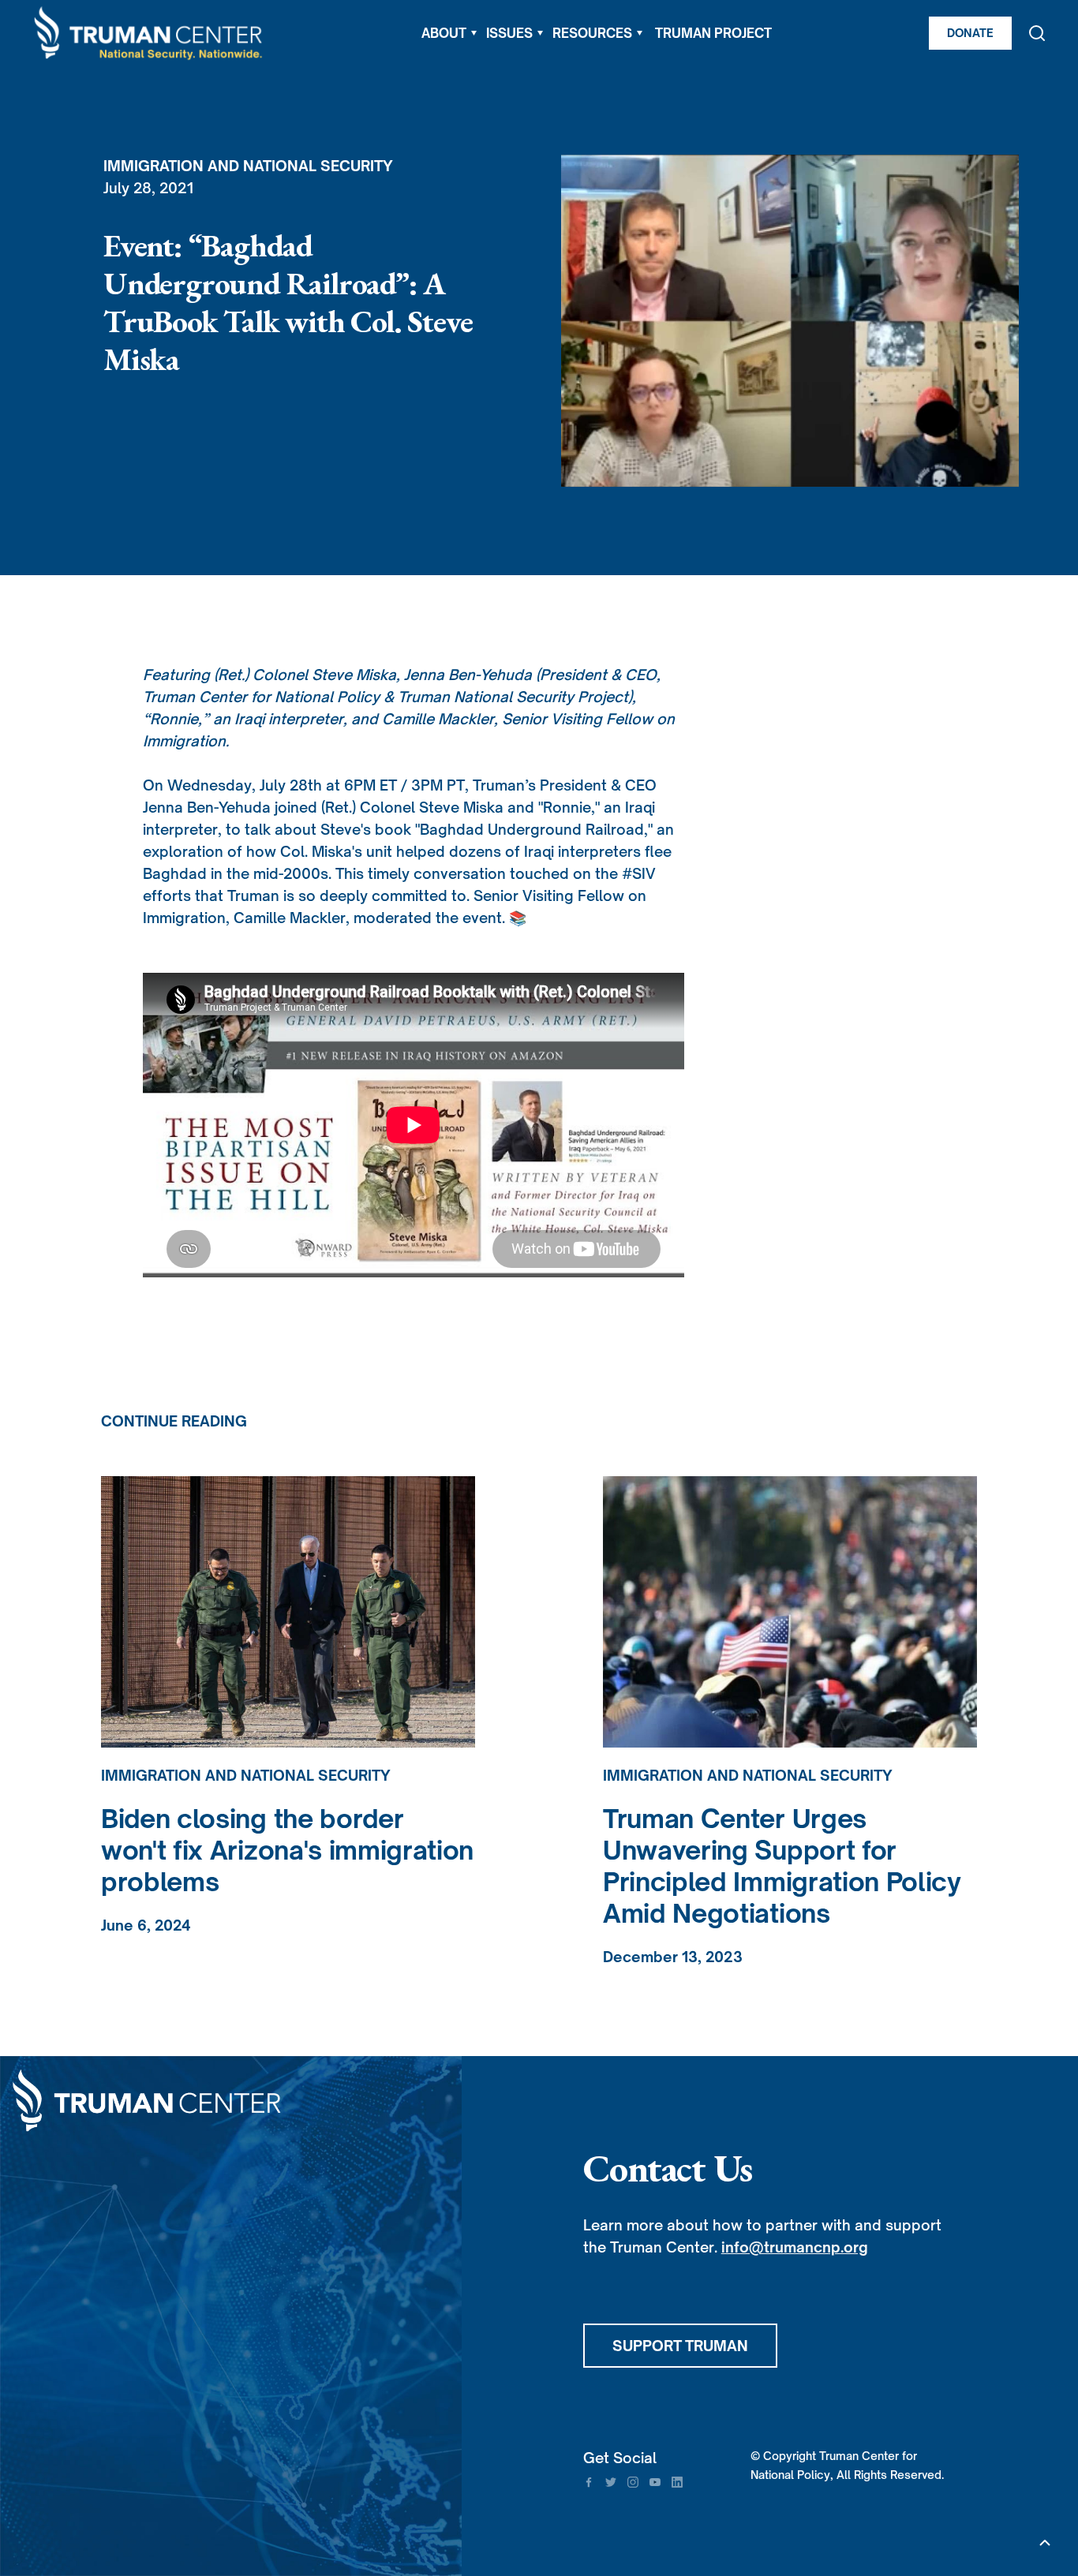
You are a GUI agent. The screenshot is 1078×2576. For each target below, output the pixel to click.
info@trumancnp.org (795, 2247)
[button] (449, 33)
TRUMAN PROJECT (713, 33)
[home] (149, 34)
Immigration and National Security (248, 166)
